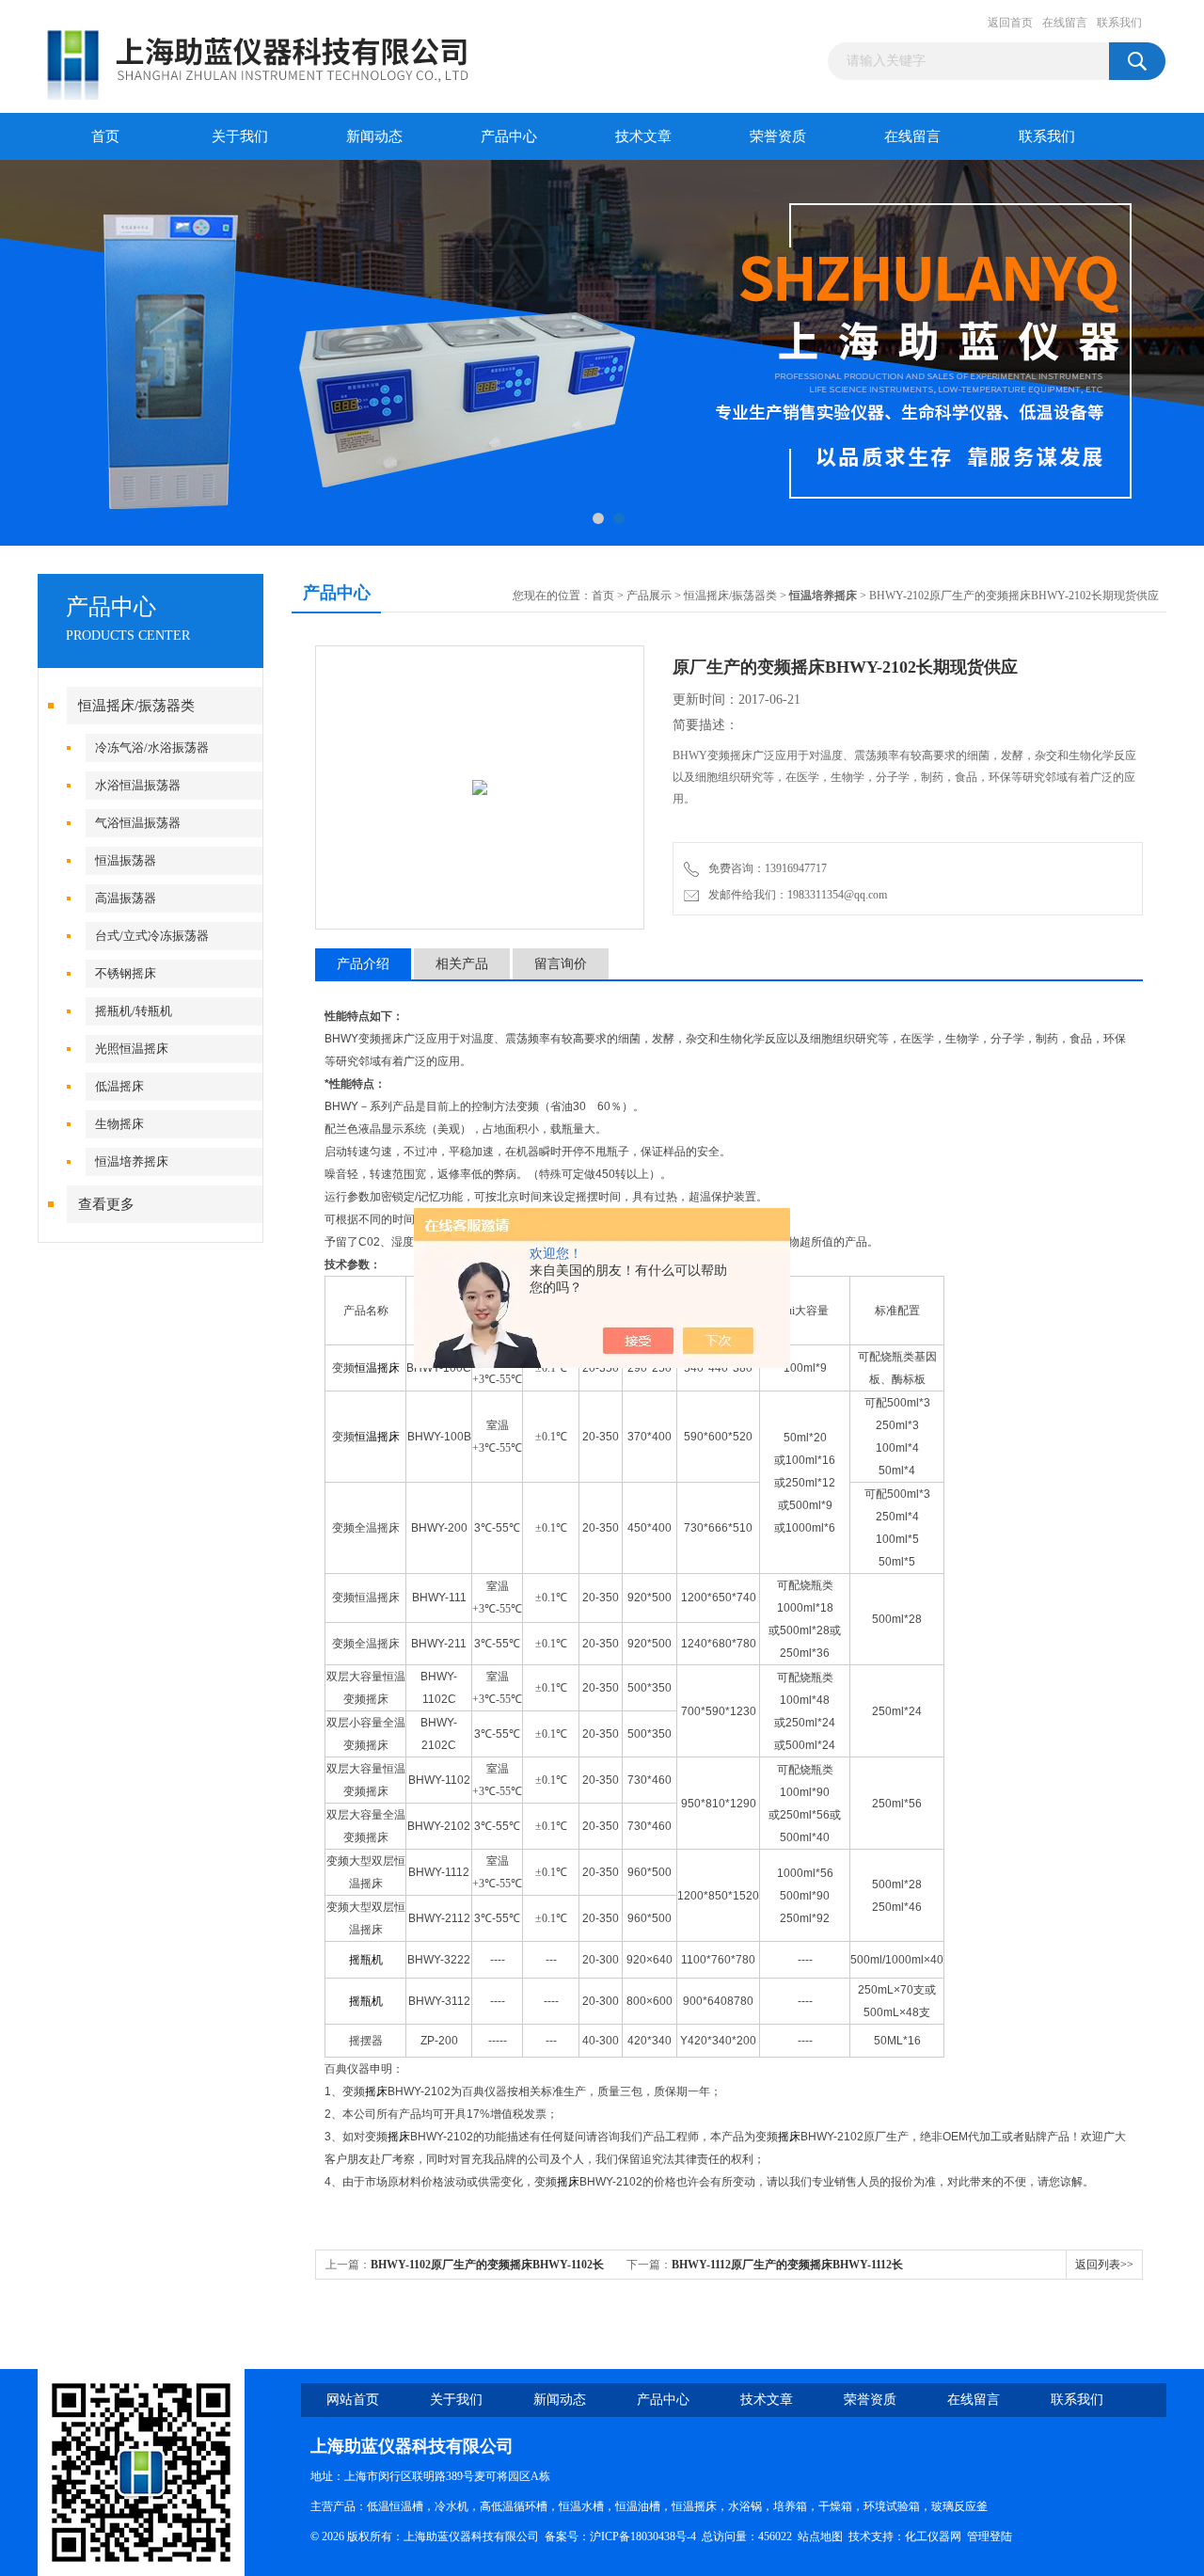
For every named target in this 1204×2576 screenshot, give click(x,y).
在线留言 (1065, 23)
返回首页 (1010, 23)
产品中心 (509, 136)
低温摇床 (119, 1086)
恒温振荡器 (126, 860)
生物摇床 (119, 1124)
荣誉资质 (778, 136)
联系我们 (1119, 23)
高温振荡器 (126, 898)
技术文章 (643, 136)
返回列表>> (1104, 2265)
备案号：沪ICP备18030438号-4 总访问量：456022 (671, 2536)
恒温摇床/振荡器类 (136, 706)
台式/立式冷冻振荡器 (152, 936)
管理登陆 (990, 2536)
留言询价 (561, 964)
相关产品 (462, 964)
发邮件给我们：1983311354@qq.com (795, 895)
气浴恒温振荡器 (138, 823)
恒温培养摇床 (132, 1161)
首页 (105, 136)
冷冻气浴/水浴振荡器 (152, 747)
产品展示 (649, 596)
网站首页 (353, 2400)
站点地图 (820, 2536)
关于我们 (240, 136)
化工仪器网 (933, 2536)
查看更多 (106, 1204)
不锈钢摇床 (126, 973)
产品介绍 (363, 964)
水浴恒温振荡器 (138, 785)
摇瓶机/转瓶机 (134, 1011)
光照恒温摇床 (132, 1049)
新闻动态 (374, 136)
